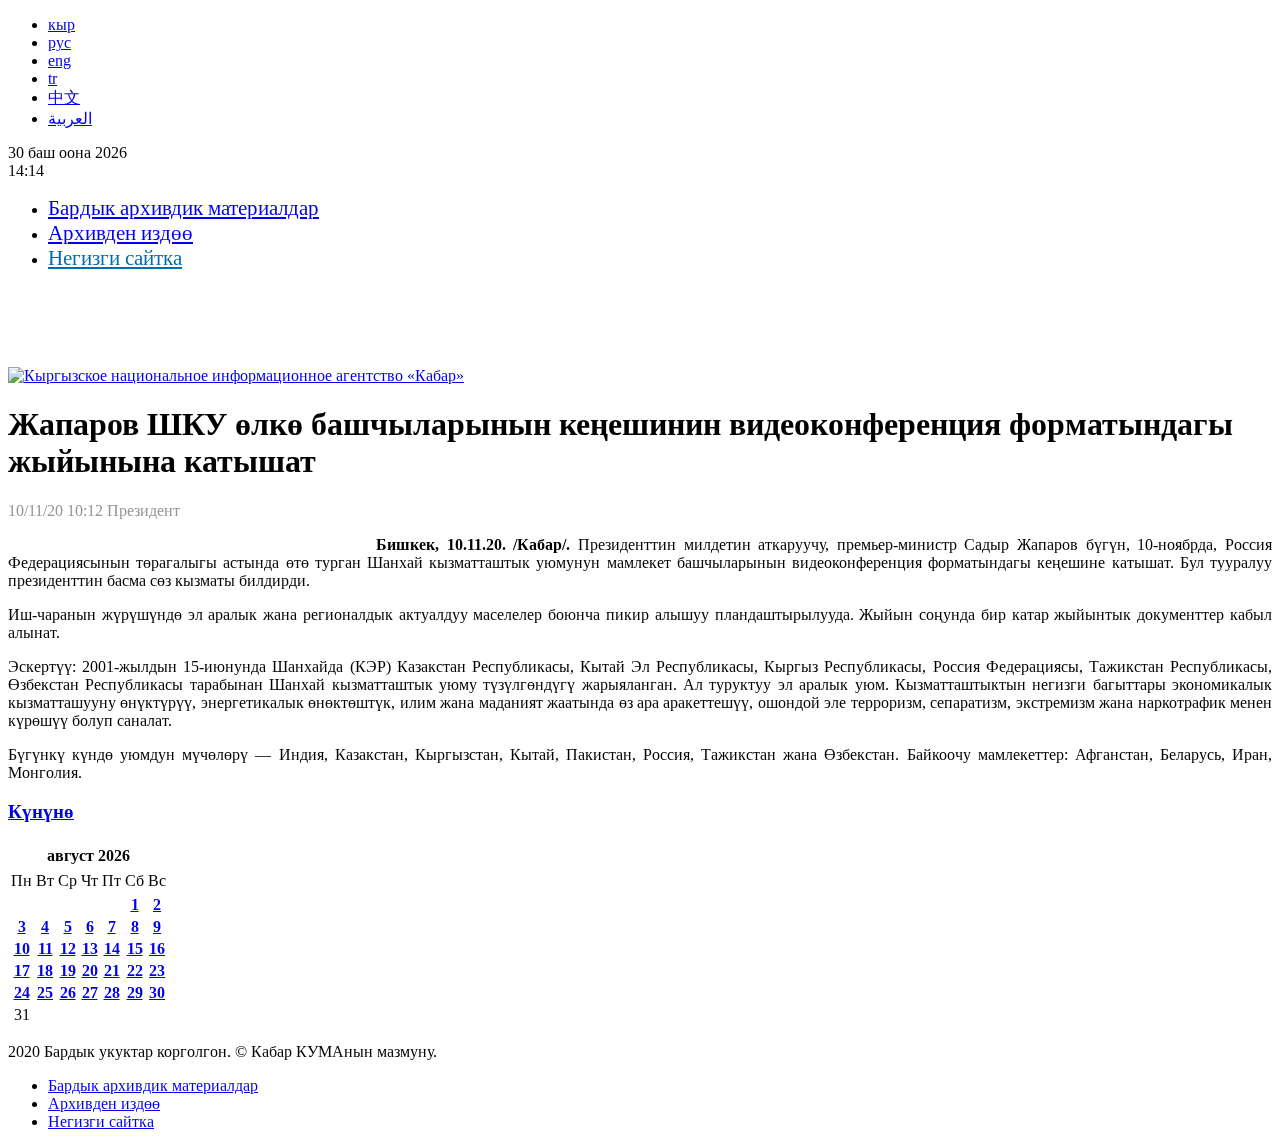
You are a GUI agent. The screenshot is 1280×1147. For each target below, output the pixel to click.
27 (90, 992)
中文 (64, 97)
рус (59, 42)
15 (135, 948)
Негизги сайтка (115, 258)
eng (59, 60)
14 (112, 948)
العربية (70, 118)
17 (22, 970)
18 (45, 970)
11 (45, 948)
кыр (61, 24)
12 (68, 948)
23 (157, 970)
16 (157, 948)
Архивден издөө (120, 233)
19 (68, 970)
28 (112, 992)
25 (45, 992)
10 (22, 948)
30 (157, 992)
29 (135, 992)
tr (52, 78)
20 (90, 970)
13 (90, 948)
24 (22, 992)
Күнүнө (41, 811)
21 (112, 970)
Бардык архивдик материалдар (183, 208)
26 (68, 992)
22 (135, 970)
